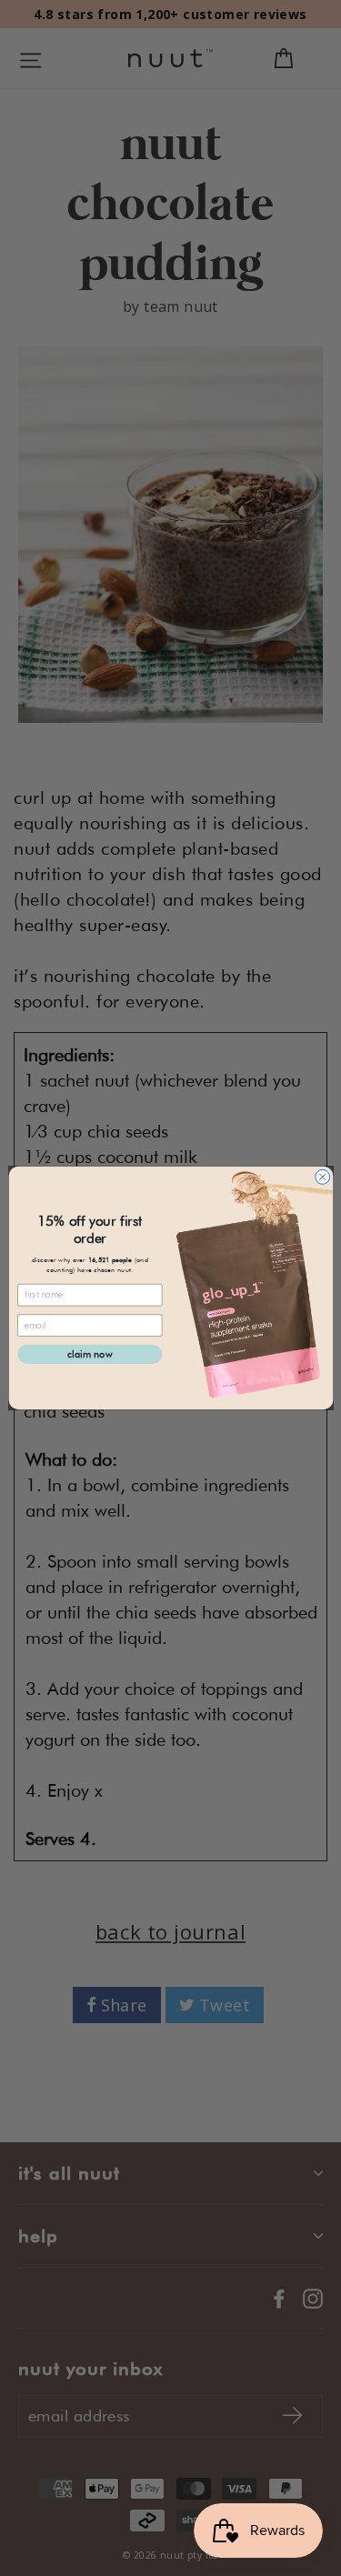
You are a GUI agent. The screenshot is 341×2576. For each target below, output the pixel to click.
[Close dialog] (322, 1177)
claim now (90, 1354)
